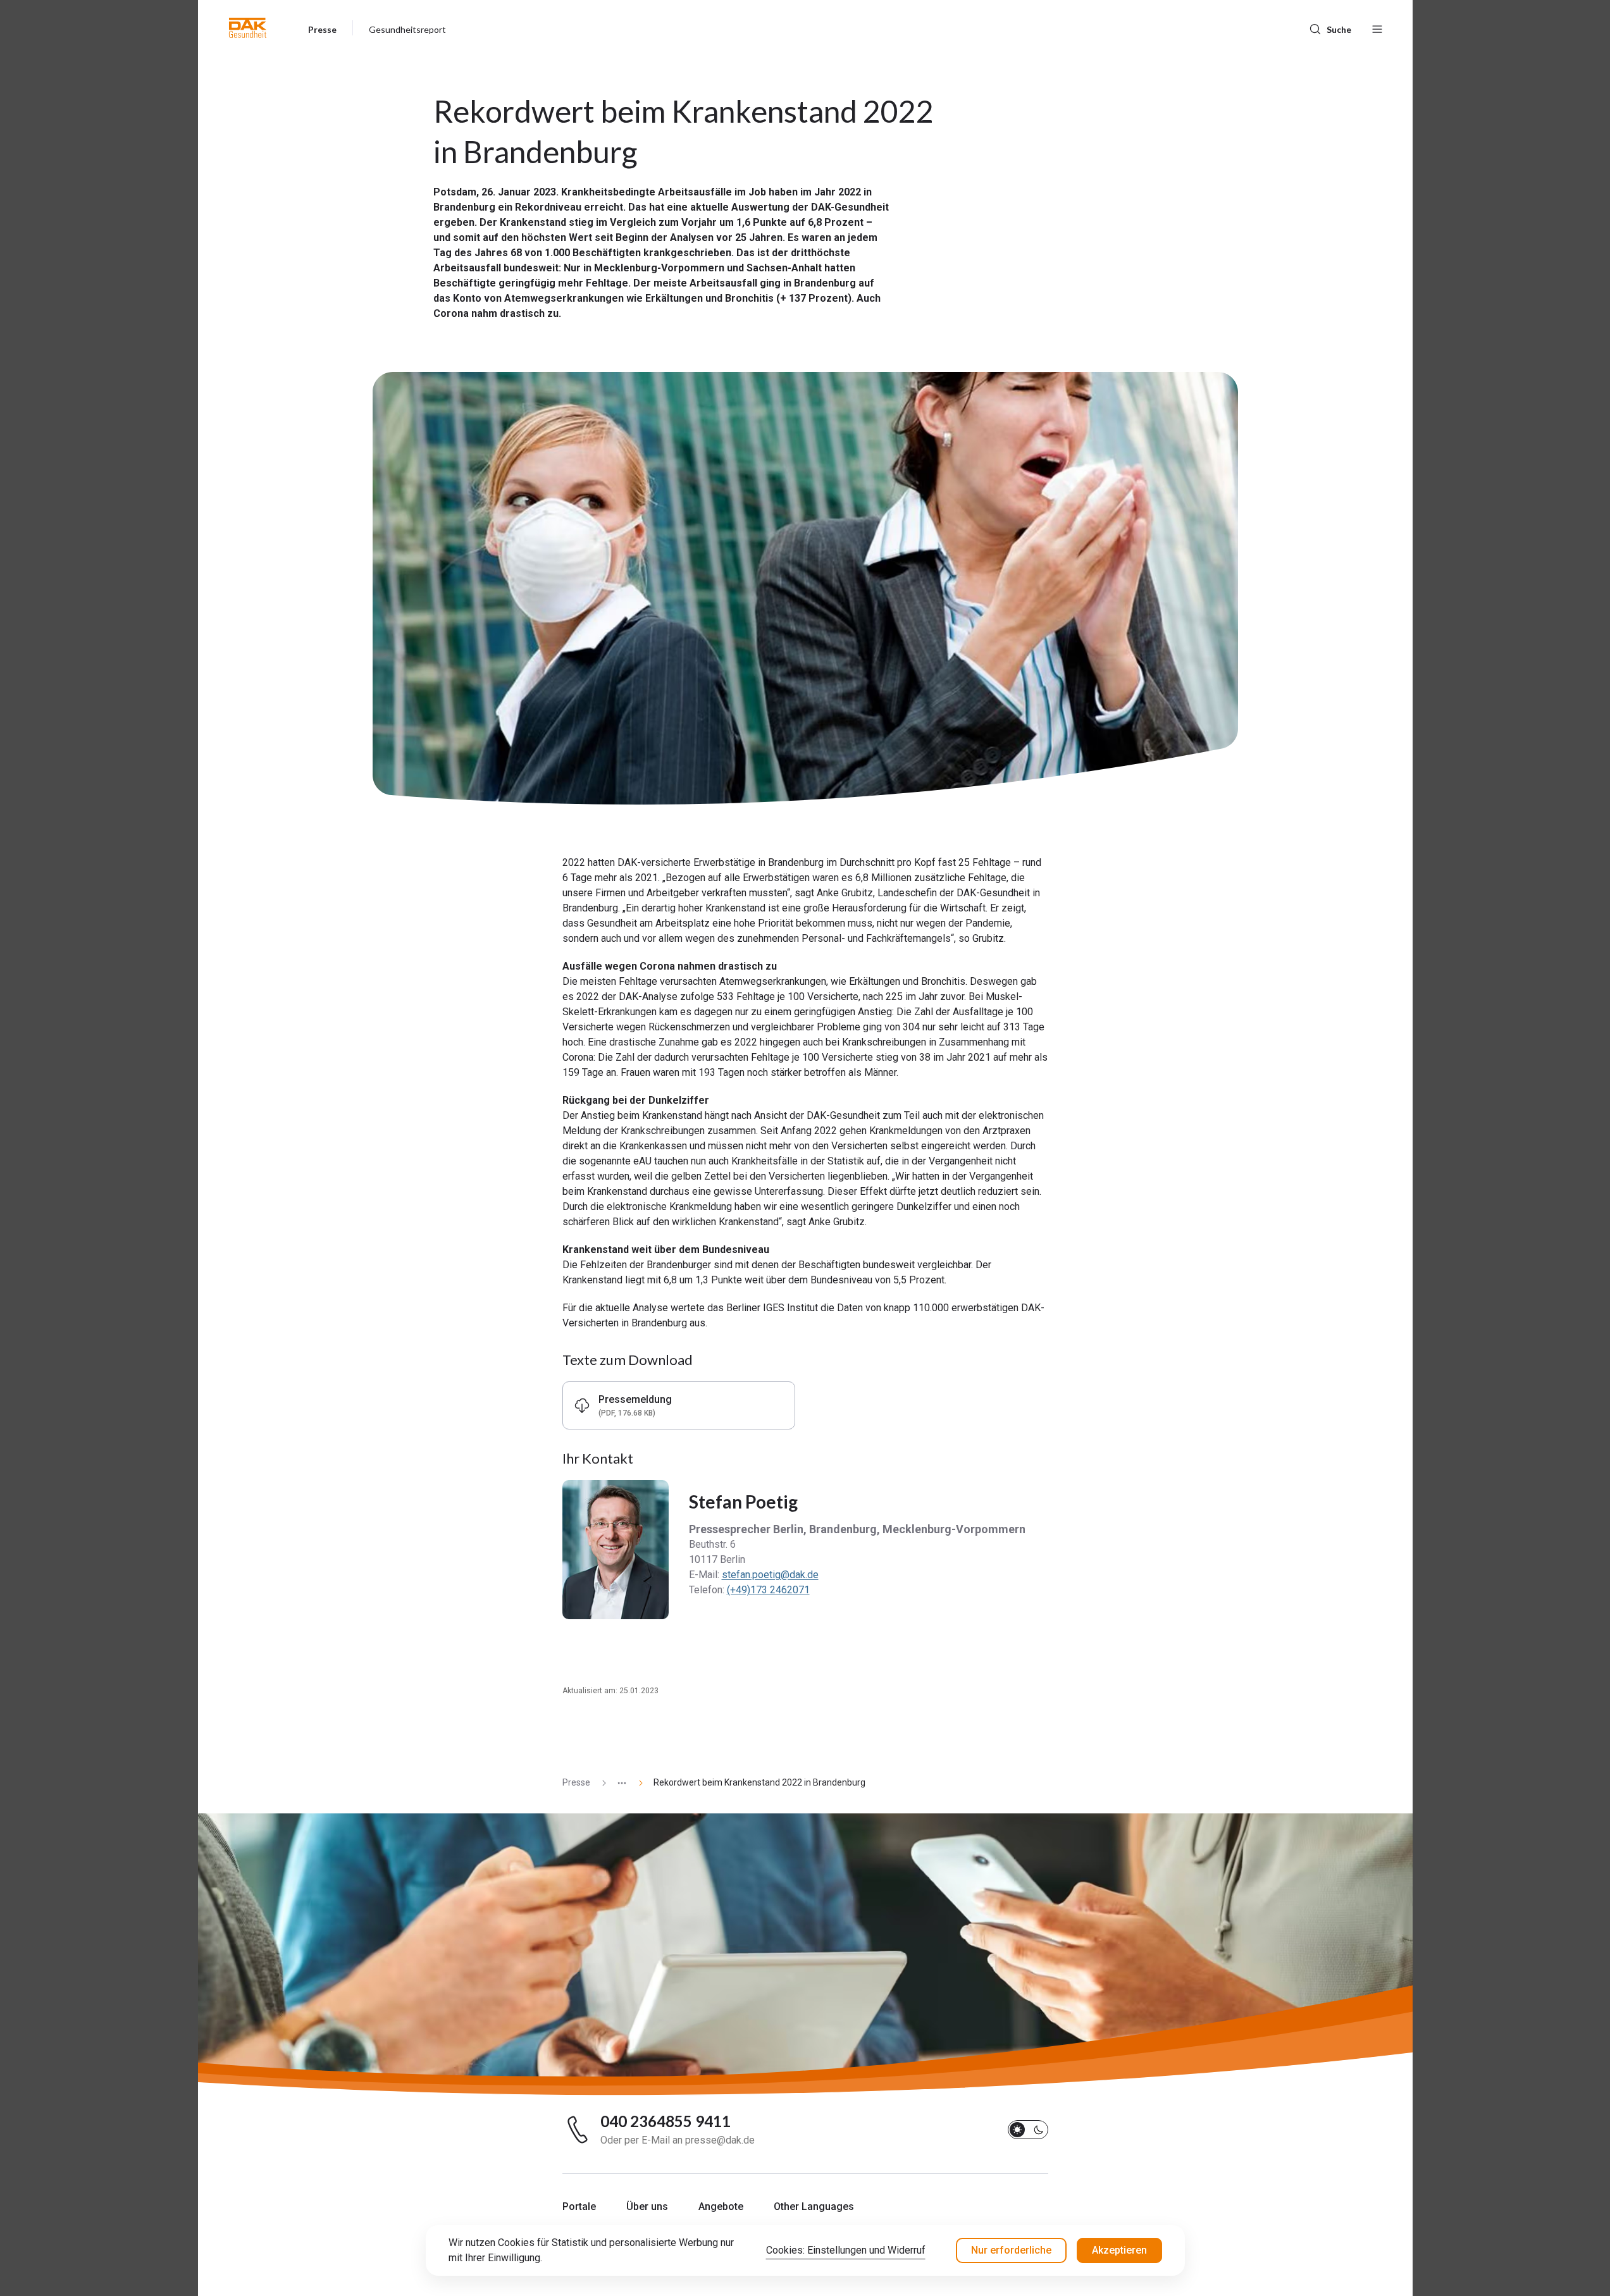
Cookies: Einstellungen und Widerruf (846, 2250)
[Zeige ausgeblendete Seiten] (617, 1783)
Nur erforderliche (1011, 2250)
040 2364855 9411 (666, 2121)
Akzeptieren (1119, 2250)
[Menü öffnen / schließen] (1377, 28)
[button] (248, 28)
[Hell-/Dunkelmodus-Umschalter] (1028, 2130)
